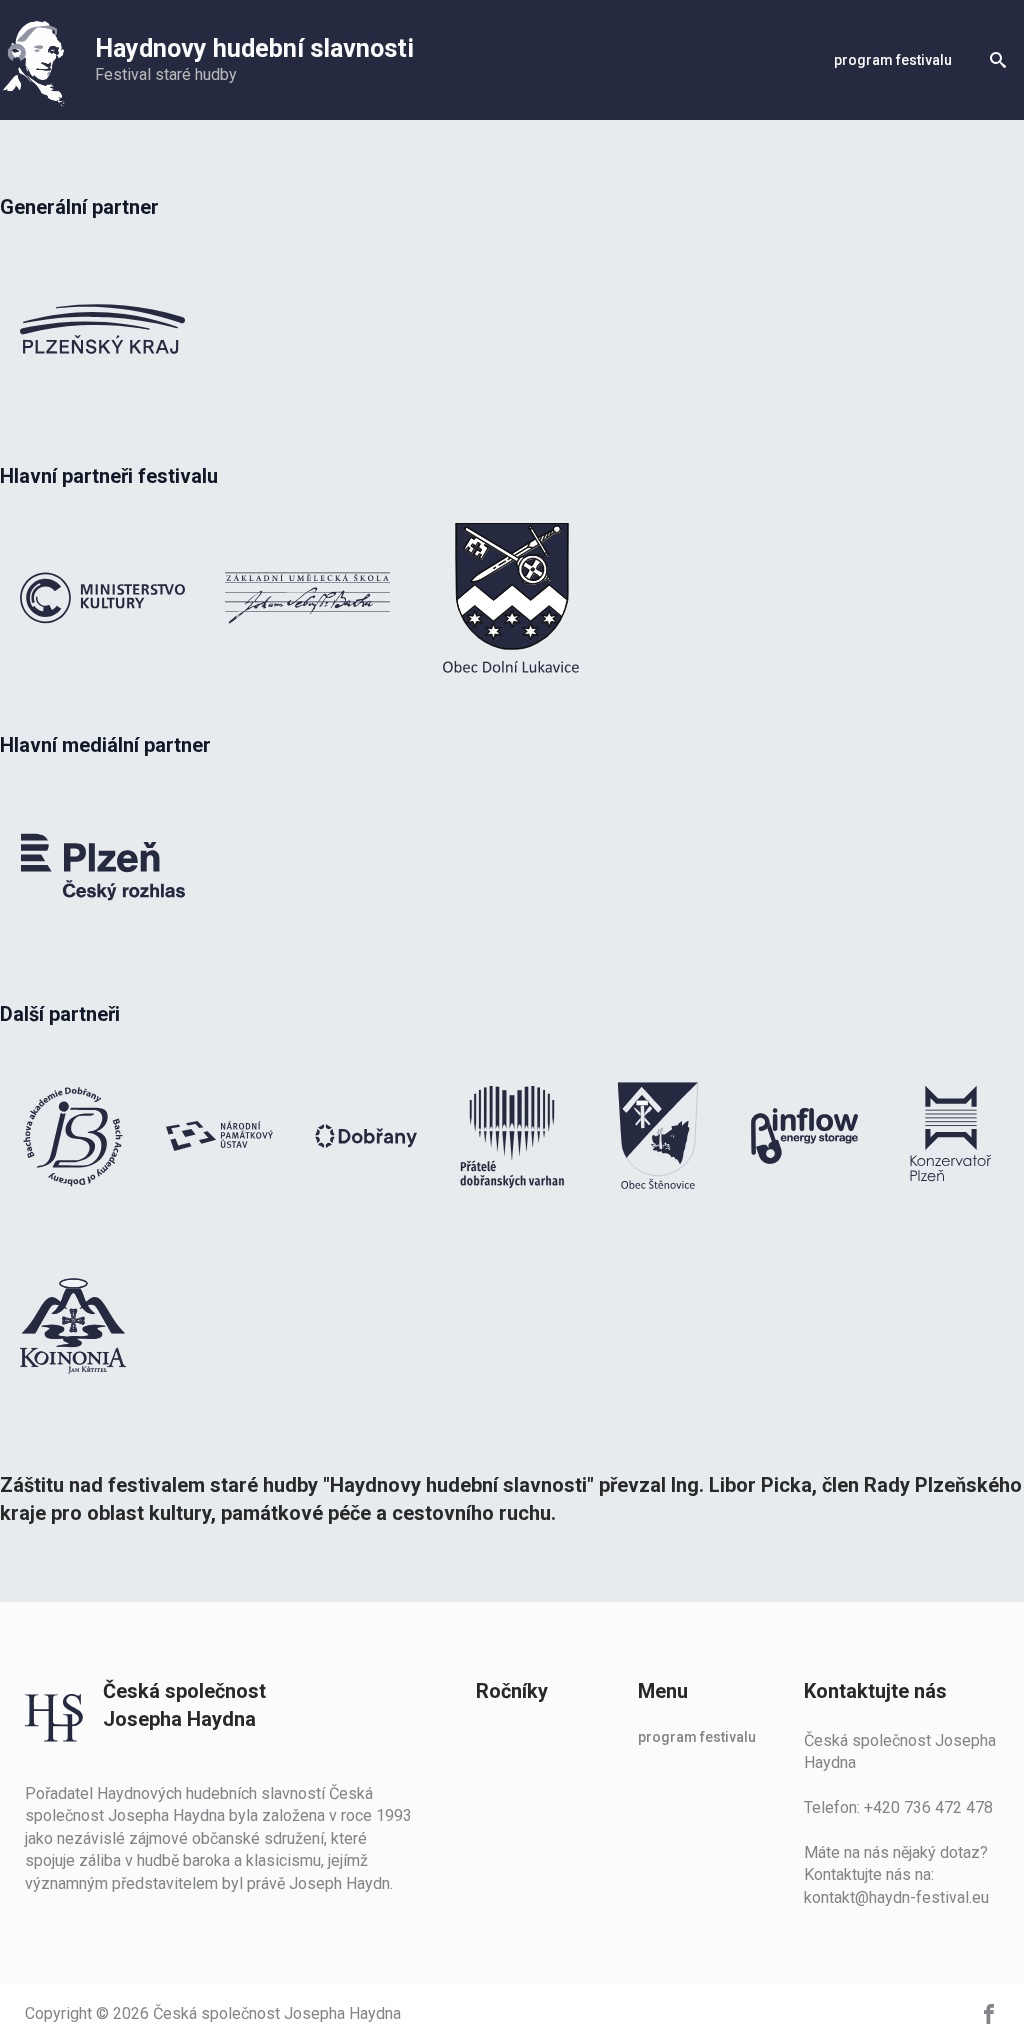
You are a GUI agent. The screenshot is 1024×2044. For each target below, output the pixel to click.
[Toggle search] (998, 60)
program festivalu (893, 60)
